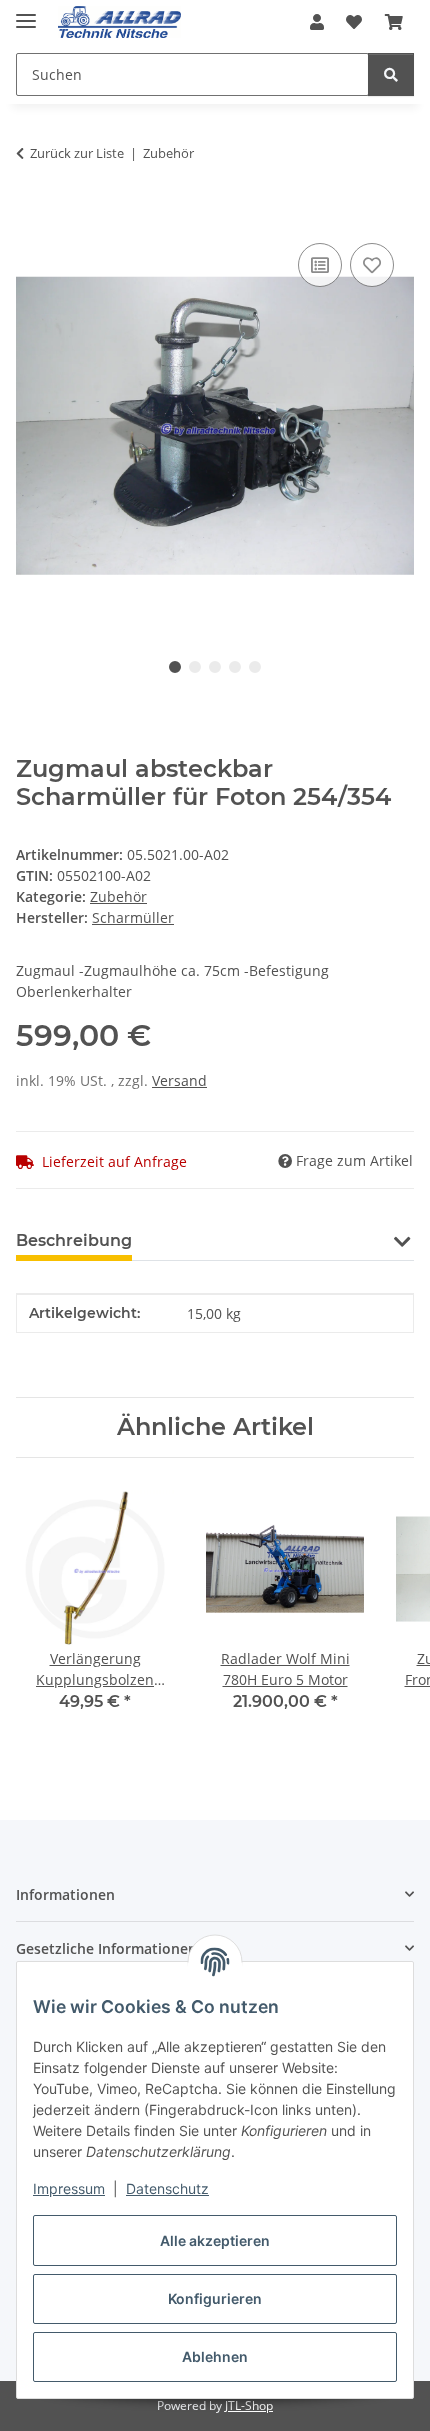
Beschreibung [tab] (74, 1240)
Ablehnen (215, 2356)
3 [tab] (215, 667)
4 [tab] (235, 667)
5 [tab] (255, 667)
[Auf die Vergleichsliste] (320, 265)
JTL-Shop (249, 2405)
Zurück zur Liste (77, 153)
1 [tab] (175, 667)
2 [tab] (195, 667)
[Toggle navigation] (26, 12)
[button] (317, 22)
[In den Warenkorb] (32, 216)
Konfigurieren (215, 2298)
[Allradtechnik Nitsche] (119, 22)
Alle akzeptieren (215, 2240)
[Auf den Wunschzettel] (372, 265)
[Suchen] (391, 74)
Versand (179, 1080)
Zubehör (118, 896)
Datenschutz (167, 2188)
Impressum (69, 2188)
